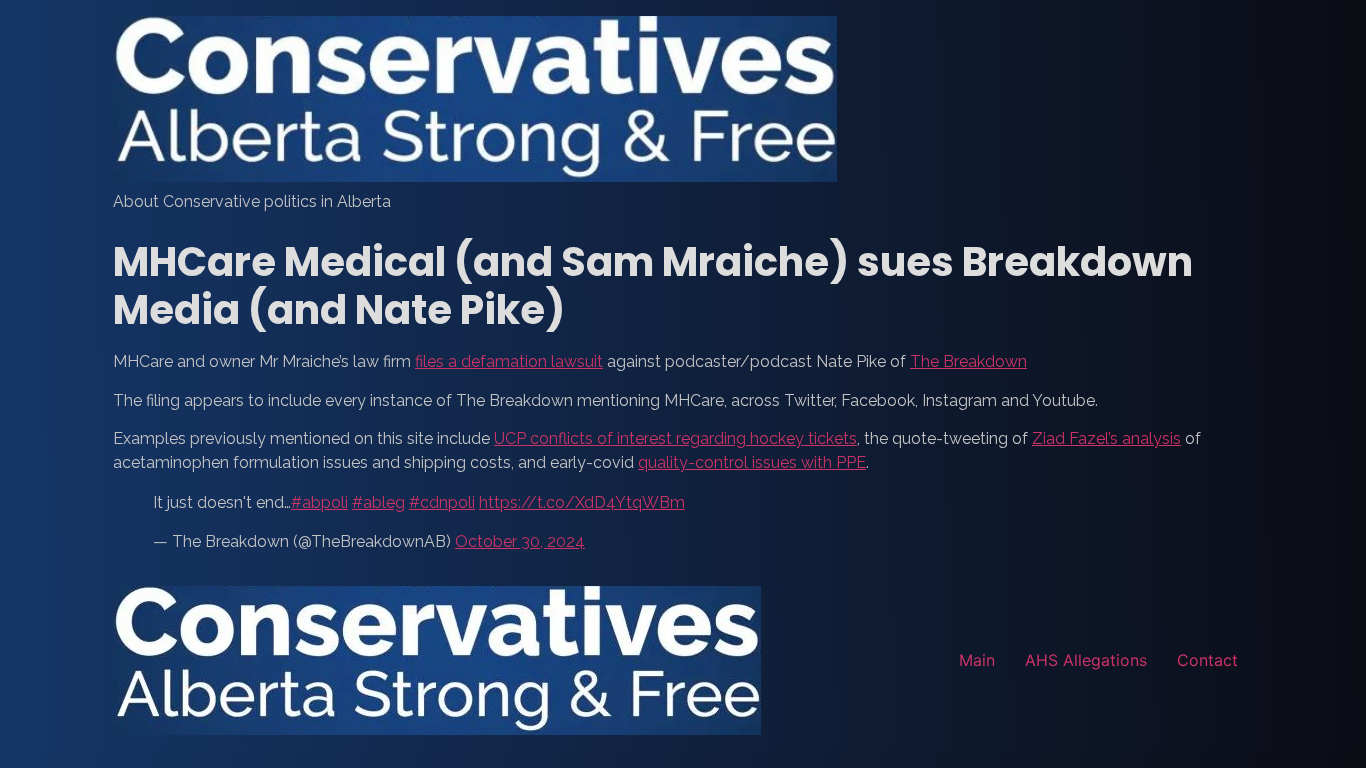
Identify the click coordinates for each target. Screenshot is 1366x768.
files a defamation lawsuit (509, 361)
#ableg (378, 502)
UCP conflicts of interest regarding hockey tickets (675, 438)
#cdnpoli (442, 502)
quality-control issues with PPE (752, 462)
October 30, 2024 (520, 541)
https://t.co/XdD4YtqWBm (582, 502)
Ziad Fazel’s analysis (1106, 438)
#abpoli (319, 502)
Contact (1207, 660)
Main (977, 660)
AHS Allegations (1086, 660)
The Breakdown (968, 361)
